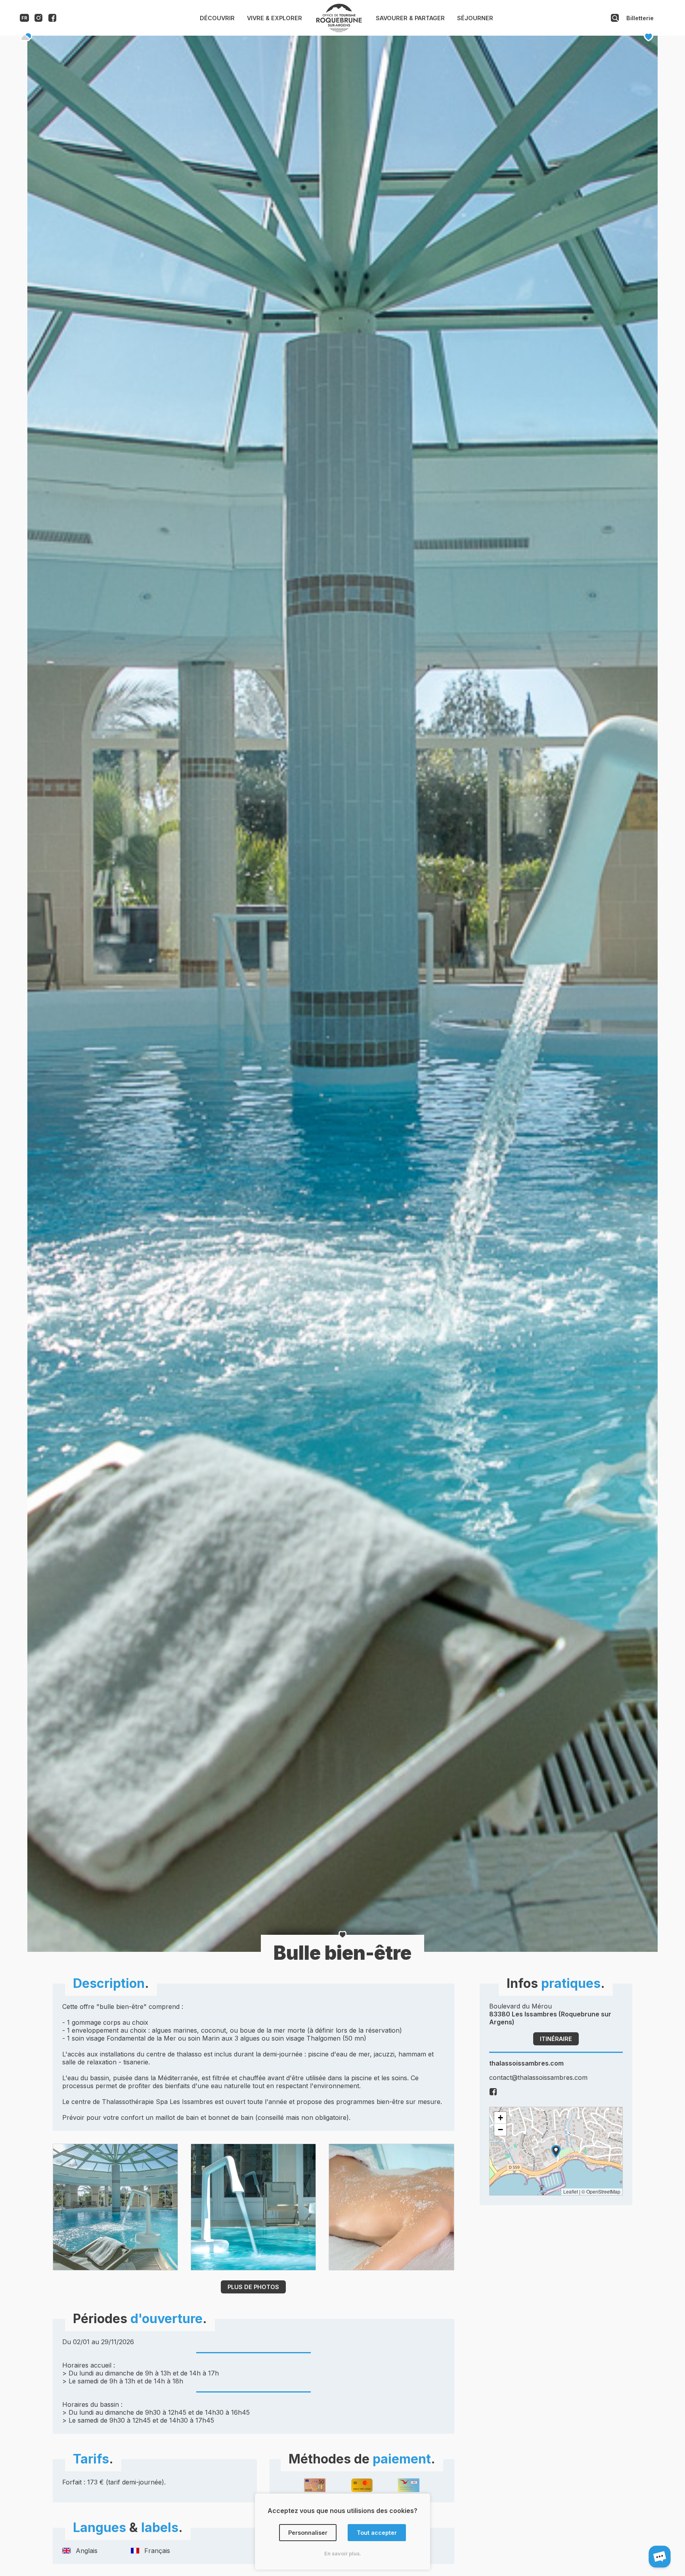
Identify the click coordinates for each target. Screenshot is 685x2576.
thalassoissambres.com (526, 2063)
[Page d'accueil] (339, 30)
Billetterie (640, 18)
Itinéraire (556, 2039)
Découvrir (217, 18)
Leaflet (571, 2191)
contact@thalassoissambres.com (538, 2077)
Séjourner (475, 18)
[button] (556, 2151)
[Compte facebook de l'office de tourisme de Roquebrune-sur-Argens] (52, 20)
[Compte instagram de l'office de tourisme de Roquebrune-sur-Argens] (38, 20)
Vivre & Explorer (275, 18)
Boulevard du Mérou (550, 2014)
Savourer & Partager (410, 18)
